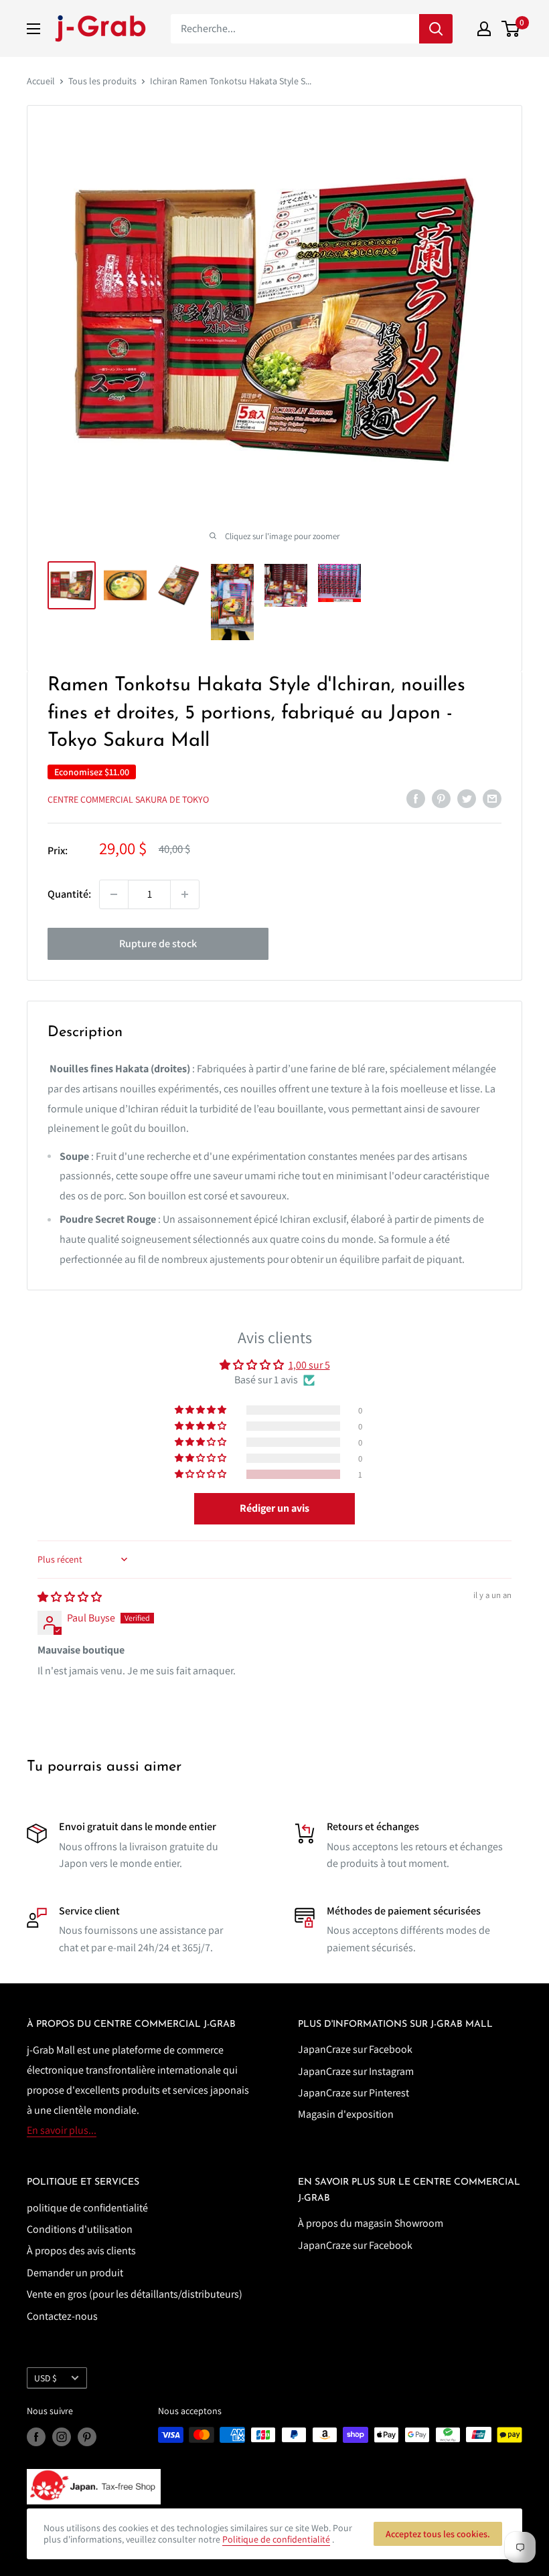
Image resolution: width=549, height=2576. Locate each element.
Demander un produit (75, 2273)
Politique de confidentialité (276, 2539)
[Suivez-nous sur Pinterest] (87, 2437)
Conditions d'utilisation (80, 2229)
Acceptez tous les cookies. (438, 2534)
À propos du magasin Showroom (371, 2223)
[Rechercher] (436, 29)
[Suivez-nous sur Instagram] (62, 2437)
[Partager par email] (492, 798)
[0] (511, 29)
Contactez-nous (62, 2316)
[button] (202, 1474)
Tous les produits (102, 81)
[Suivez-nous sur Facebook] (36, 2437)
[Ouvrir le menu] (33, 29)
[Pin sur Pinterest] (441, 798)
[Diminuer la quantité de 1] (114, 894)
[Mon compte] (484, 29)
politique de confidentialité (87, 2208)
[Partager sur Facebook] (416, 798)
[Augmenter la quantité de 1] (185, 894)
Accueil (41, 81)
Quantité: (69, 894)
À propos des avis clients (81, 2251)
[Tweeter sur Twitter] (467, 798)
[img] (70, 1597)
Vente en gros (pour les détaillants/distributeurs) (135, 2294)
